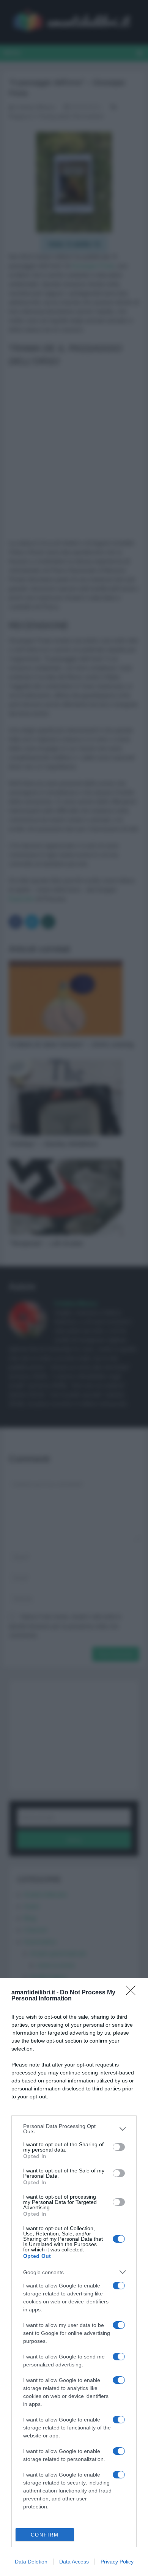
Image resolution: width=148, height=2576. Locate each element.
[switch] (119, 2147)
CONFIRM (45, 2535)
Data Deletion (31, 2562)
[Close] (133, 1993)
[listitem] (74, 2129)
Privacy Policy (117, 2562)
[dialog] (74, 2277)
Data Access (74, 2562)
